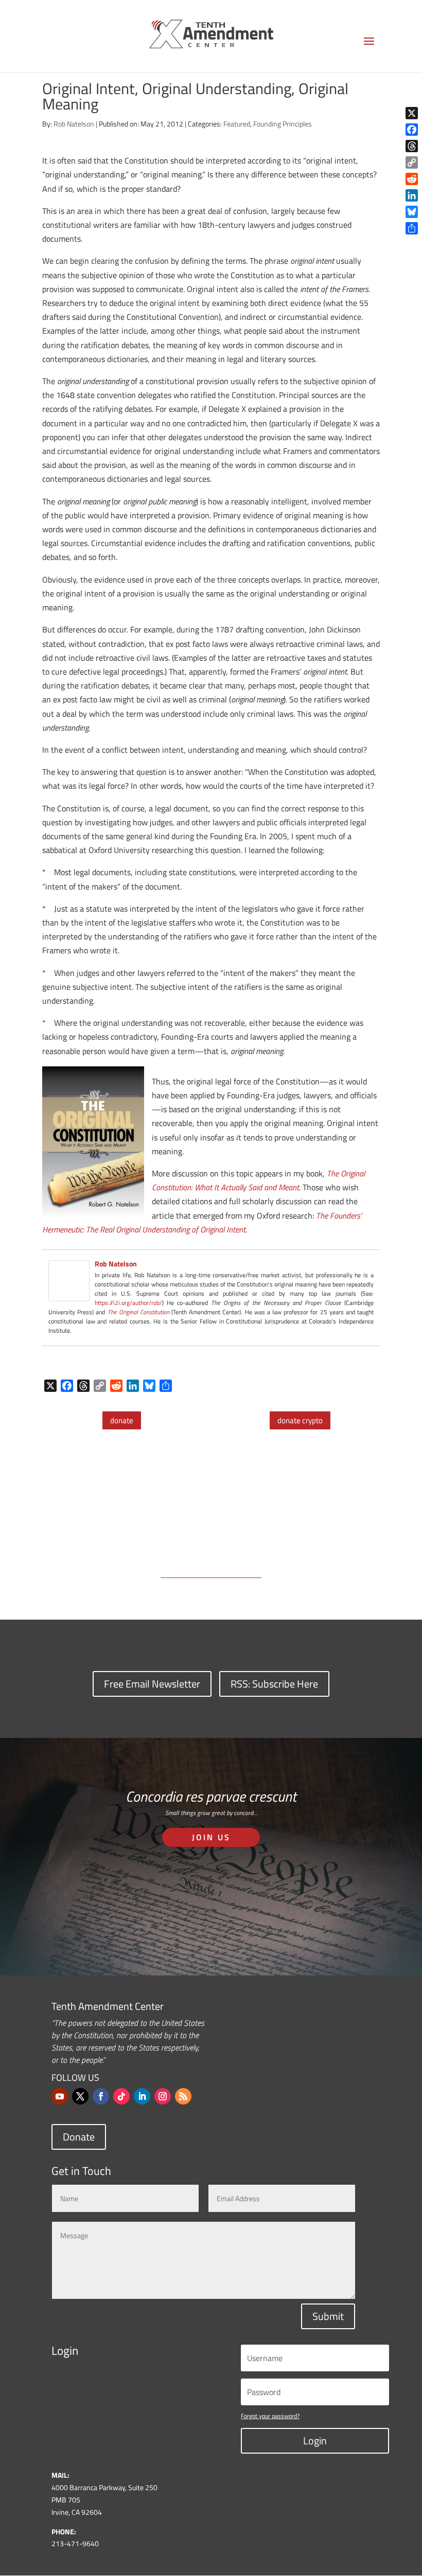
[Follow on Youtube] (60, 2096)
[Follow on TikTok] (121, 2096)
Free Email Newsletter (152, 1684)
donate (122, 1420)
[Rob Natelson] (69, 1294)
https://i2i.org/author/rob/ (128, 1303)
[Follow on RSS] (183, 2096)
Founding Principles (283, 124)
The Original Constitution (138, 1312)
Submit (328, 2316)
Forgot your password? (270, 2416)
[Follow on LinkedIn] (142, 2096)
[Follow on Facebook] (101, 2096)
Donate (79, 2137)
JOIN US (211, 1837)
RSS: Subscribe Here (274, 1684)
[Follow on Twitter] (80, 2096)
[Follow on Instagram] (163, 2096)
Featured (237, 124)
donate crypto (300, 1420)
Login (315, 2441)
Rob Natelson (74, 124)
